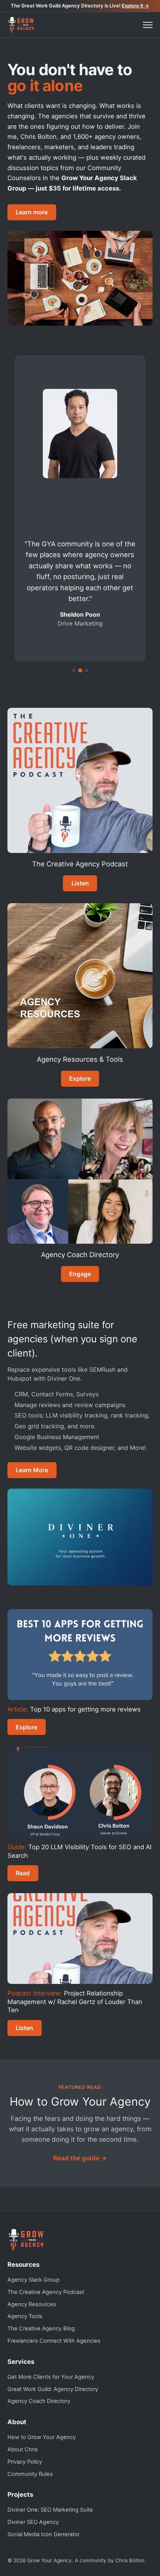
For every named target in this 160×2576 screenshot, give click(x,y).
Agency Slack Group (33, 2280)
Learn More (32, 1470)
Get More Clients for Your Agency (51, 2377)
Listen (80, 883)
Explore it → (135, 6)
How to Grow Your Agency (42, 2437)
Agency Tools (25, 2316)
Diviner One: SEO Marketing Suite (50, 2510)
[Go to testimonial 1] (74, 670)
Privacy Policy (25, 2462)
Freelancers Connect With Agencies (54, 2341)
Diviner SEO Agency (33, 2522)
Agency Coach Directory (39, 2401)
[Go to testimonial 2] (80, 670)
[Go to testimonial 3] (87, 670)
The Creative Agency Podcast (46, 2292)
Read (23, 1873)
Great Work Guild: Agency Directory (53, 2389)
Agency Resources (32, 2304)
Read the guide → (80, 2158)
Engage (80, 1274)
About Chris (23, 2449)
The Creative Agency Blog (41, 2329)
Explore (80, 1078)
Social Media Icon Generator (44, 2534)
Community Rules (30, 2474)
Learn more (32, 212)
